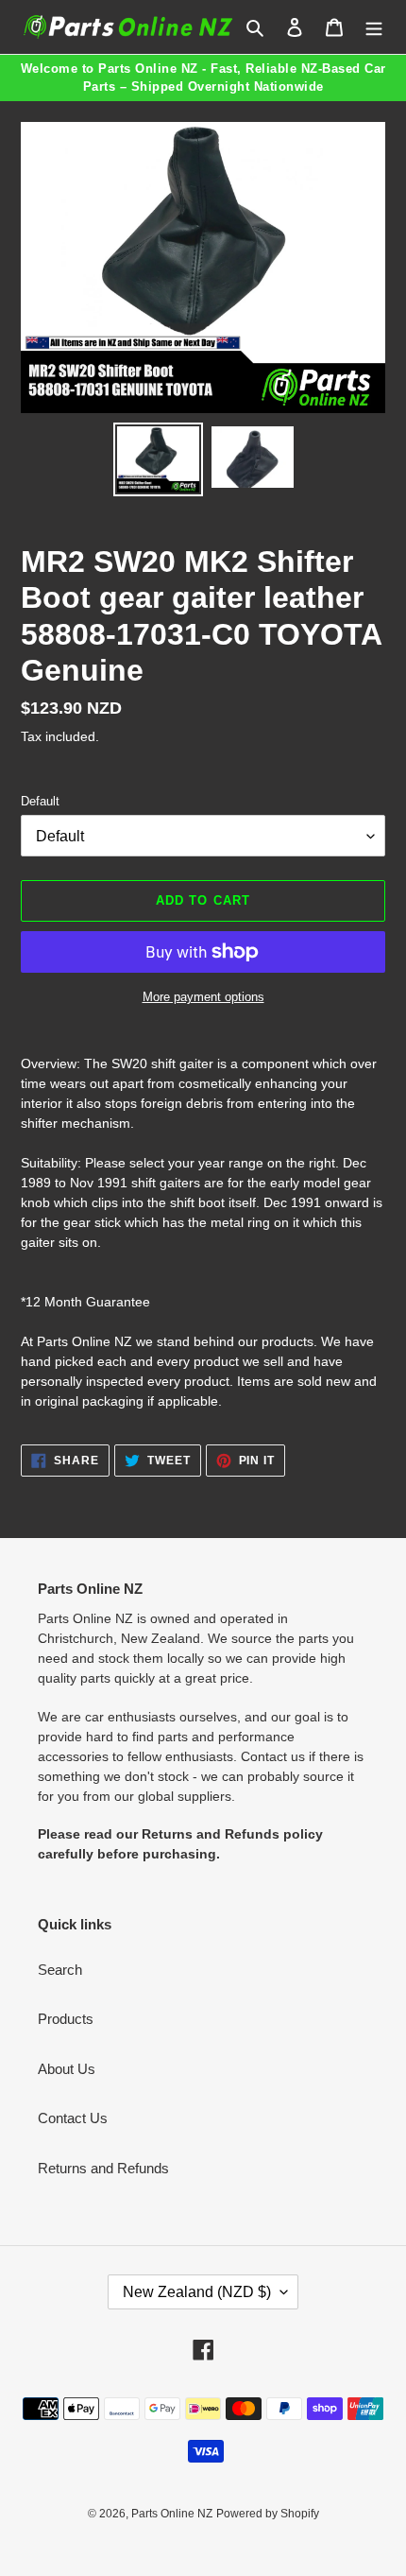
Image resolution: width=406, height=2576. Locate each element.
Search (60, 1970)
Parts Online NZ (172, 2514)
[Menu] (374, 27)
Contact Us (73, 2118)
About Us (67, 2069)
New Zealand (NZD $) (197, 2292)
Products (66, 2019)
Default (40, 801)
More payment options (203, 997)
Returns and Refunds (103, 2168)
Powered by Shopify (268, 2514)
